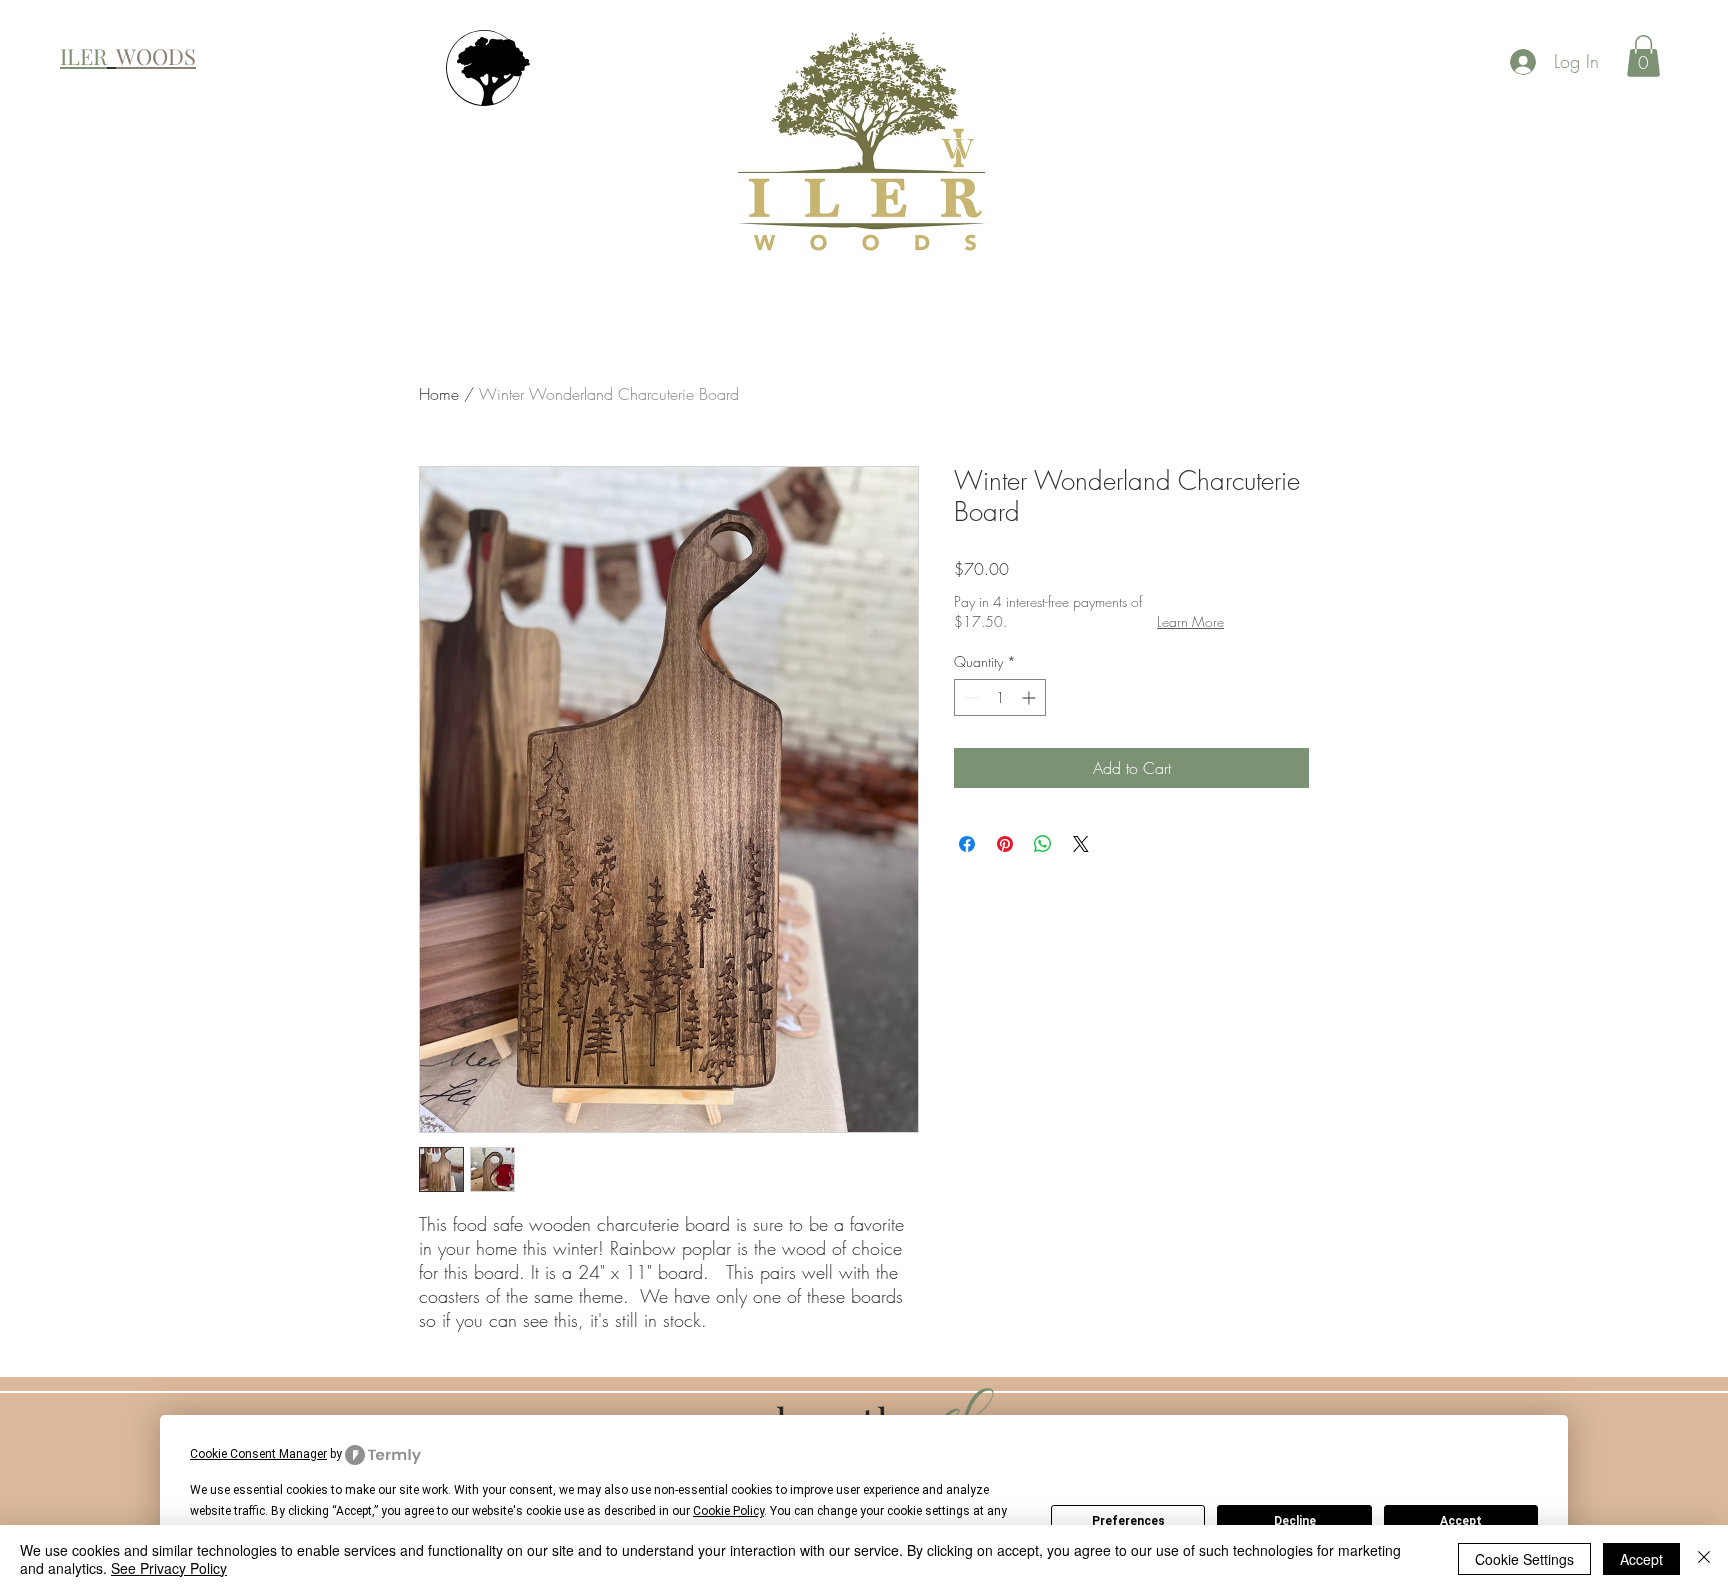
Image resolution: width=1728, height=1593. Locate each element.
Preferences (1128, 1521)
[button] (1643, 56)
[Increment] (1030, 697)
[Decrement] (969, 697)
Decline (1295, 1521)
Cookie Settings (1524, 1559)
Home (439, 394)
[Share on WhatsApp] (1043, 844)
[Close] (1704, 1559)
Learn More (1190, 621)
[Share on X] (1081, 844)
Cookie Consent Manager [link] (258, 1454)
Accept (1461, 1521)
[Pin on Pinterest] (1005, 844)
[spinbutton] (1000, 697)
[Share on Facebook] (967, 844)
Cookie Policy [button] (728, 1511)
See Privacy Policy (169, 1568)
